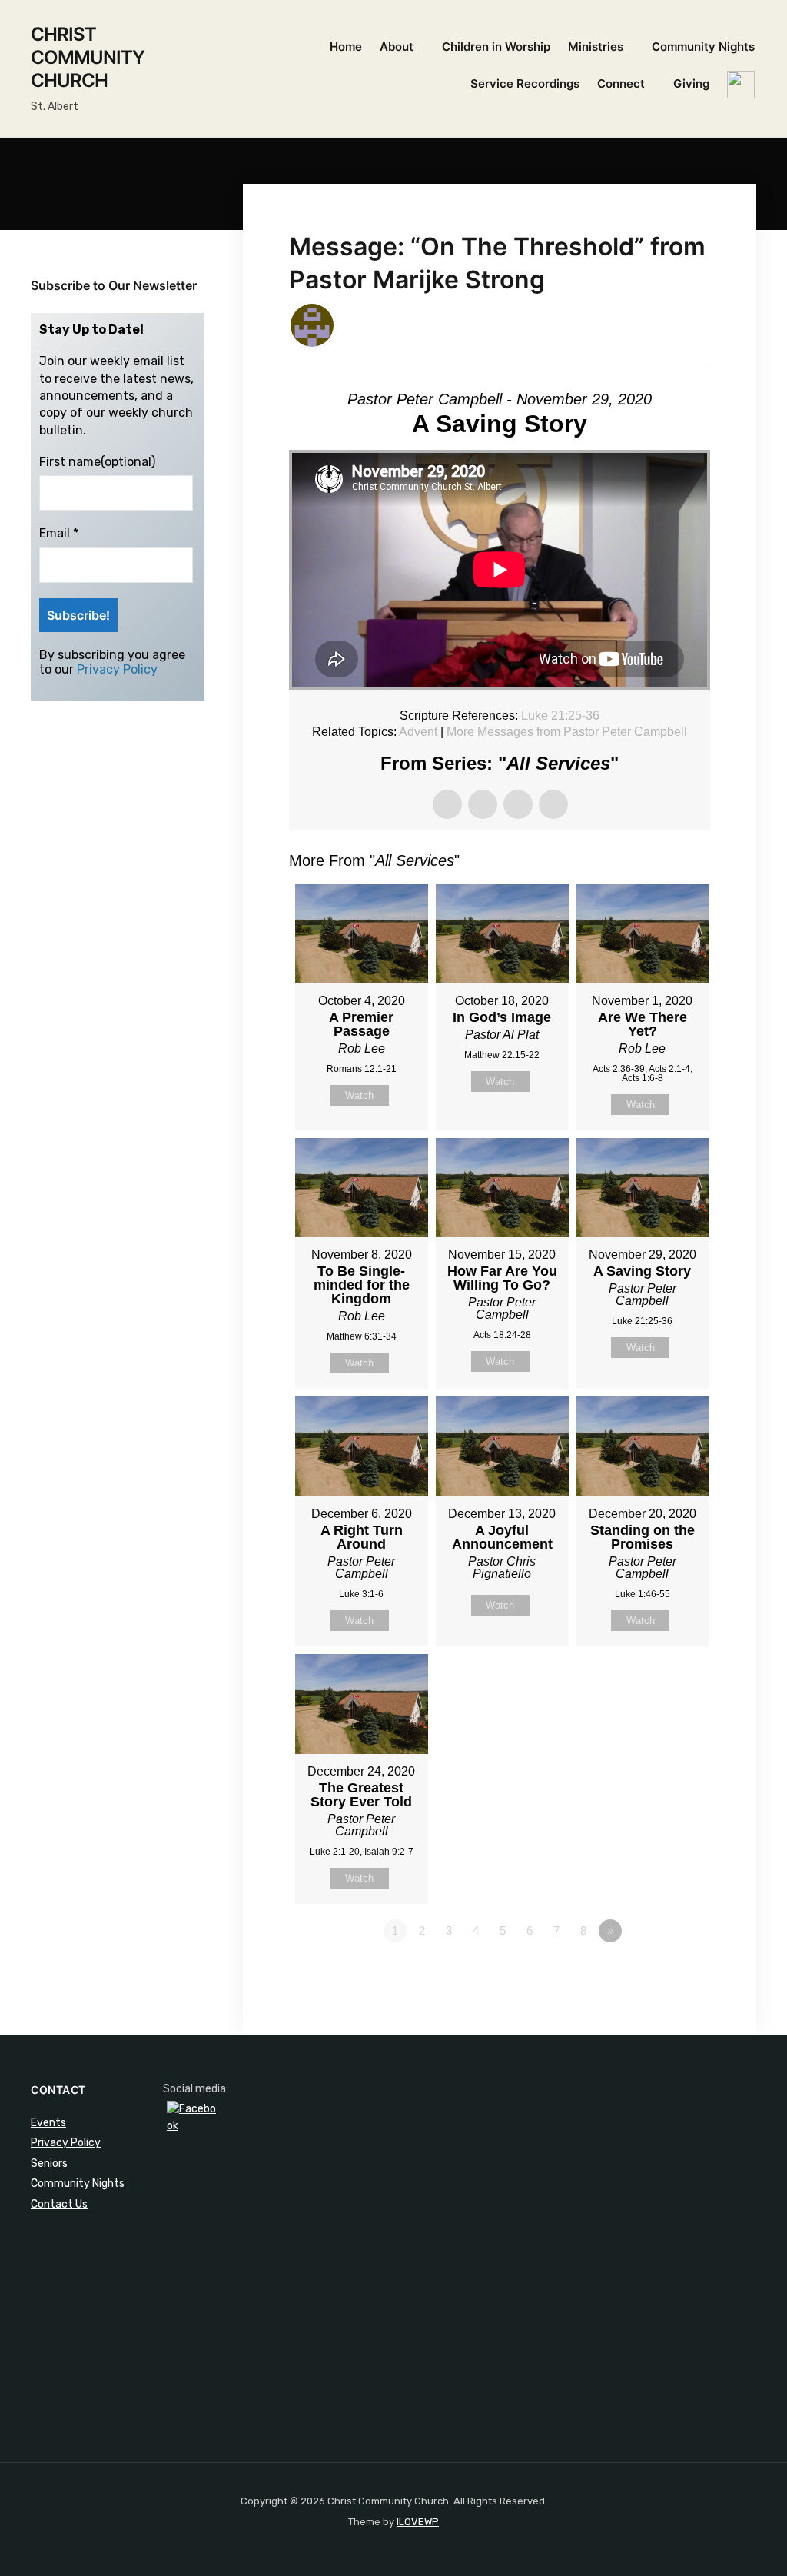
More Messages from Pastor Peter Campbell (567, 732)
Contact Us (59, 2204)
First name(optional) (97, 462)
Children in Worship (496, 47)
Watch (359, 1095)
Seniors (49, 2163)
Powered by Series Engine (653, 1973)
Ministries (596, 47)
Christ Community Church (88, 57)
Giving (691, 83)
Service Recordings (525, 83)
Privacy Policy (117, 669)
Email (59, 533)
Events (48, 2123)
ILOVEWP (418, 2522)
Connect (621, 83)
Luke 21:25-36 (560, 716)
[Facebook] (191, 2125)
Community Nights (703, 47)
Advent (418, 732)
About (397, 47)
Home (346, 47)
